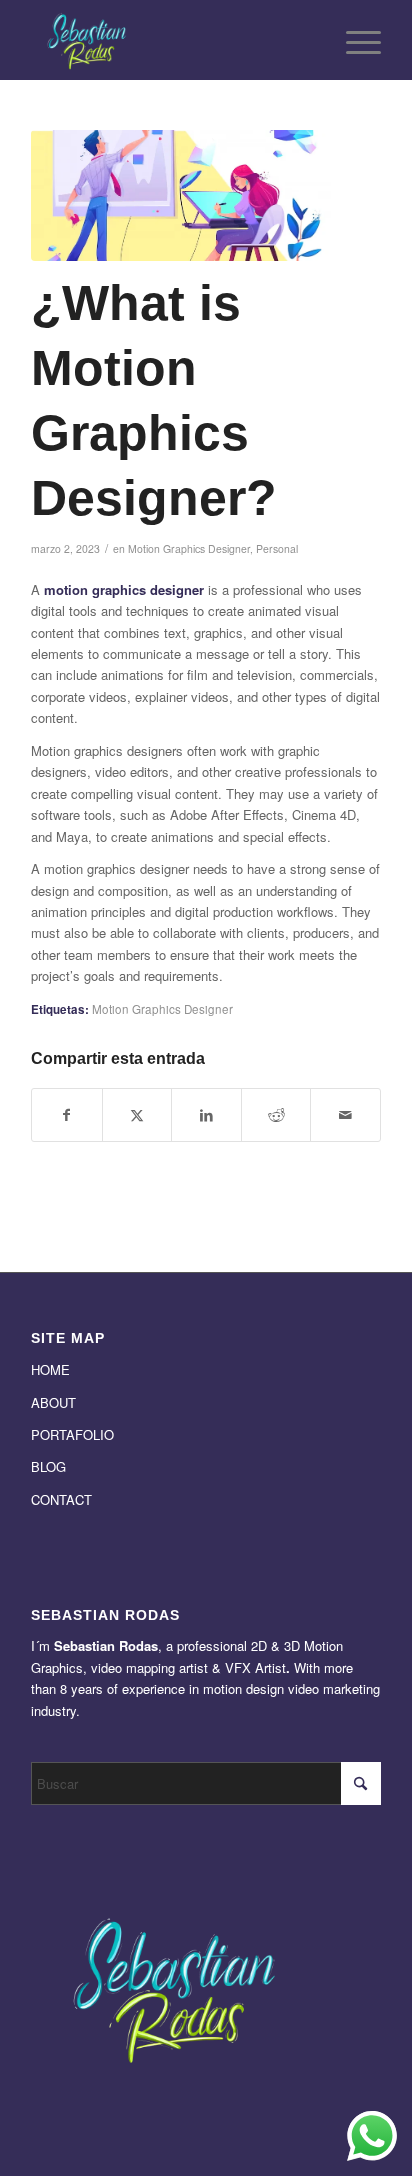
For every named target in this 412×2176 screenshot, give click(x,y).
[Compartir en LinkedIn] (206, 1115)
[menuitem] (353, 40)
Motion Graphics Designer (189, 548)
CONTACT (61, 1499)
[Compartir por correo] (345, 1115)
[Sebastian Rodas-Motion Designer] (171, 40)
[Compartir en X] (137, 1115)
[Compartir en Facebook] (67, 1115)
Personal (277, 548)
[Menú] (353, 40)
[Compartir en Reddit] (276, 1115)
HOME (50, 1369)
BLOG (48, 1466)
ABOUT (53, 1402)
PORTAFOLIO (72, 1434)
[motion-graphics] (181, 195)
